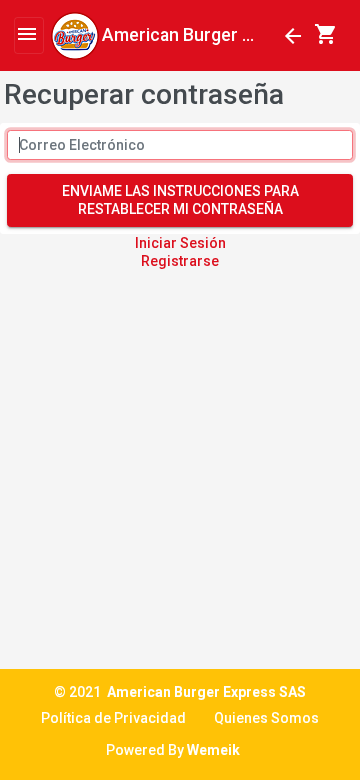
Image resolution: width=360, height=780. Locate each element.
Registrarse (180, 261)
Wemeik (213, 750)
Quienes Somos (266, 718)
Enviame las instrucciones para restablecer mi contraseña (180, 200)
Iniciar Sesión (180, 243)
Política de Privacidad (113, 718)
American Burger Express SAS (206, 692)
